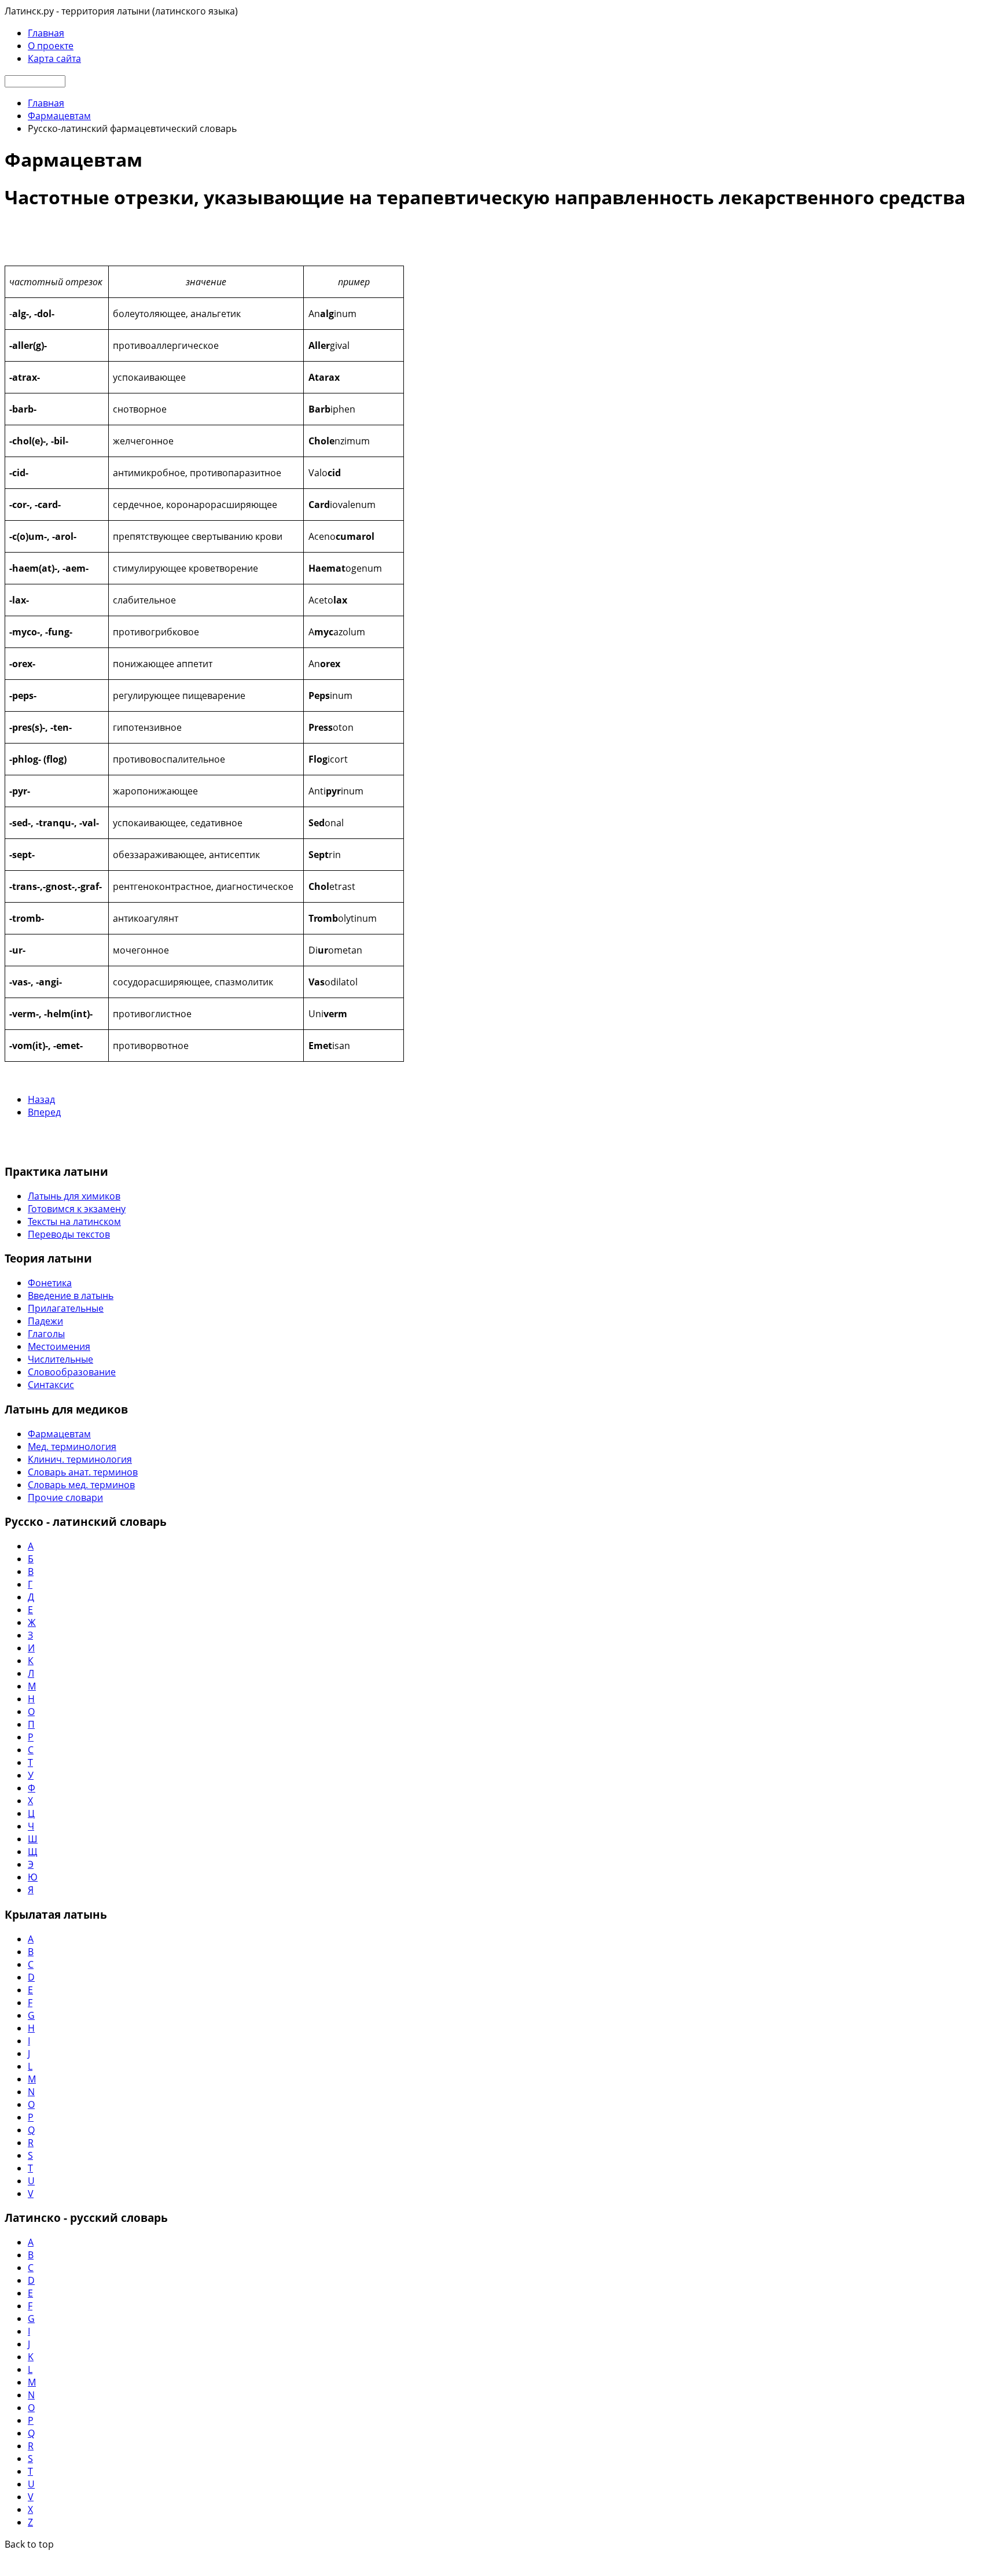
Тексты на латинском (74, 1221)
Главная (46, 33)
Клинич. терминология (80, 1459)
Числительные (60, 1359)
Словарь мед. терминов (81, 1485)
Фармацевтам (59, 1434)
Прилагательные (66, 1308)
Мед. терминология (72, 1447)
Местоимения (59, 1346)
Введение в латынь (71, 1296)
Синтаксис (51, 1385)
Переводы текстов (69, 1234)
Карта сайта (54, 58)
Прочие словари (65, 1497)
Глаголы (46, 1334)
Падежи (45, 1321)
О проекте (51, 46)
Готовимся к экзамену (77, 1209)
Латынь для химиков (74, 1196)
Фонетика (50, 1283)
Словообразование (72, 1372)
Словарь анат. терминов (83, 1472)
